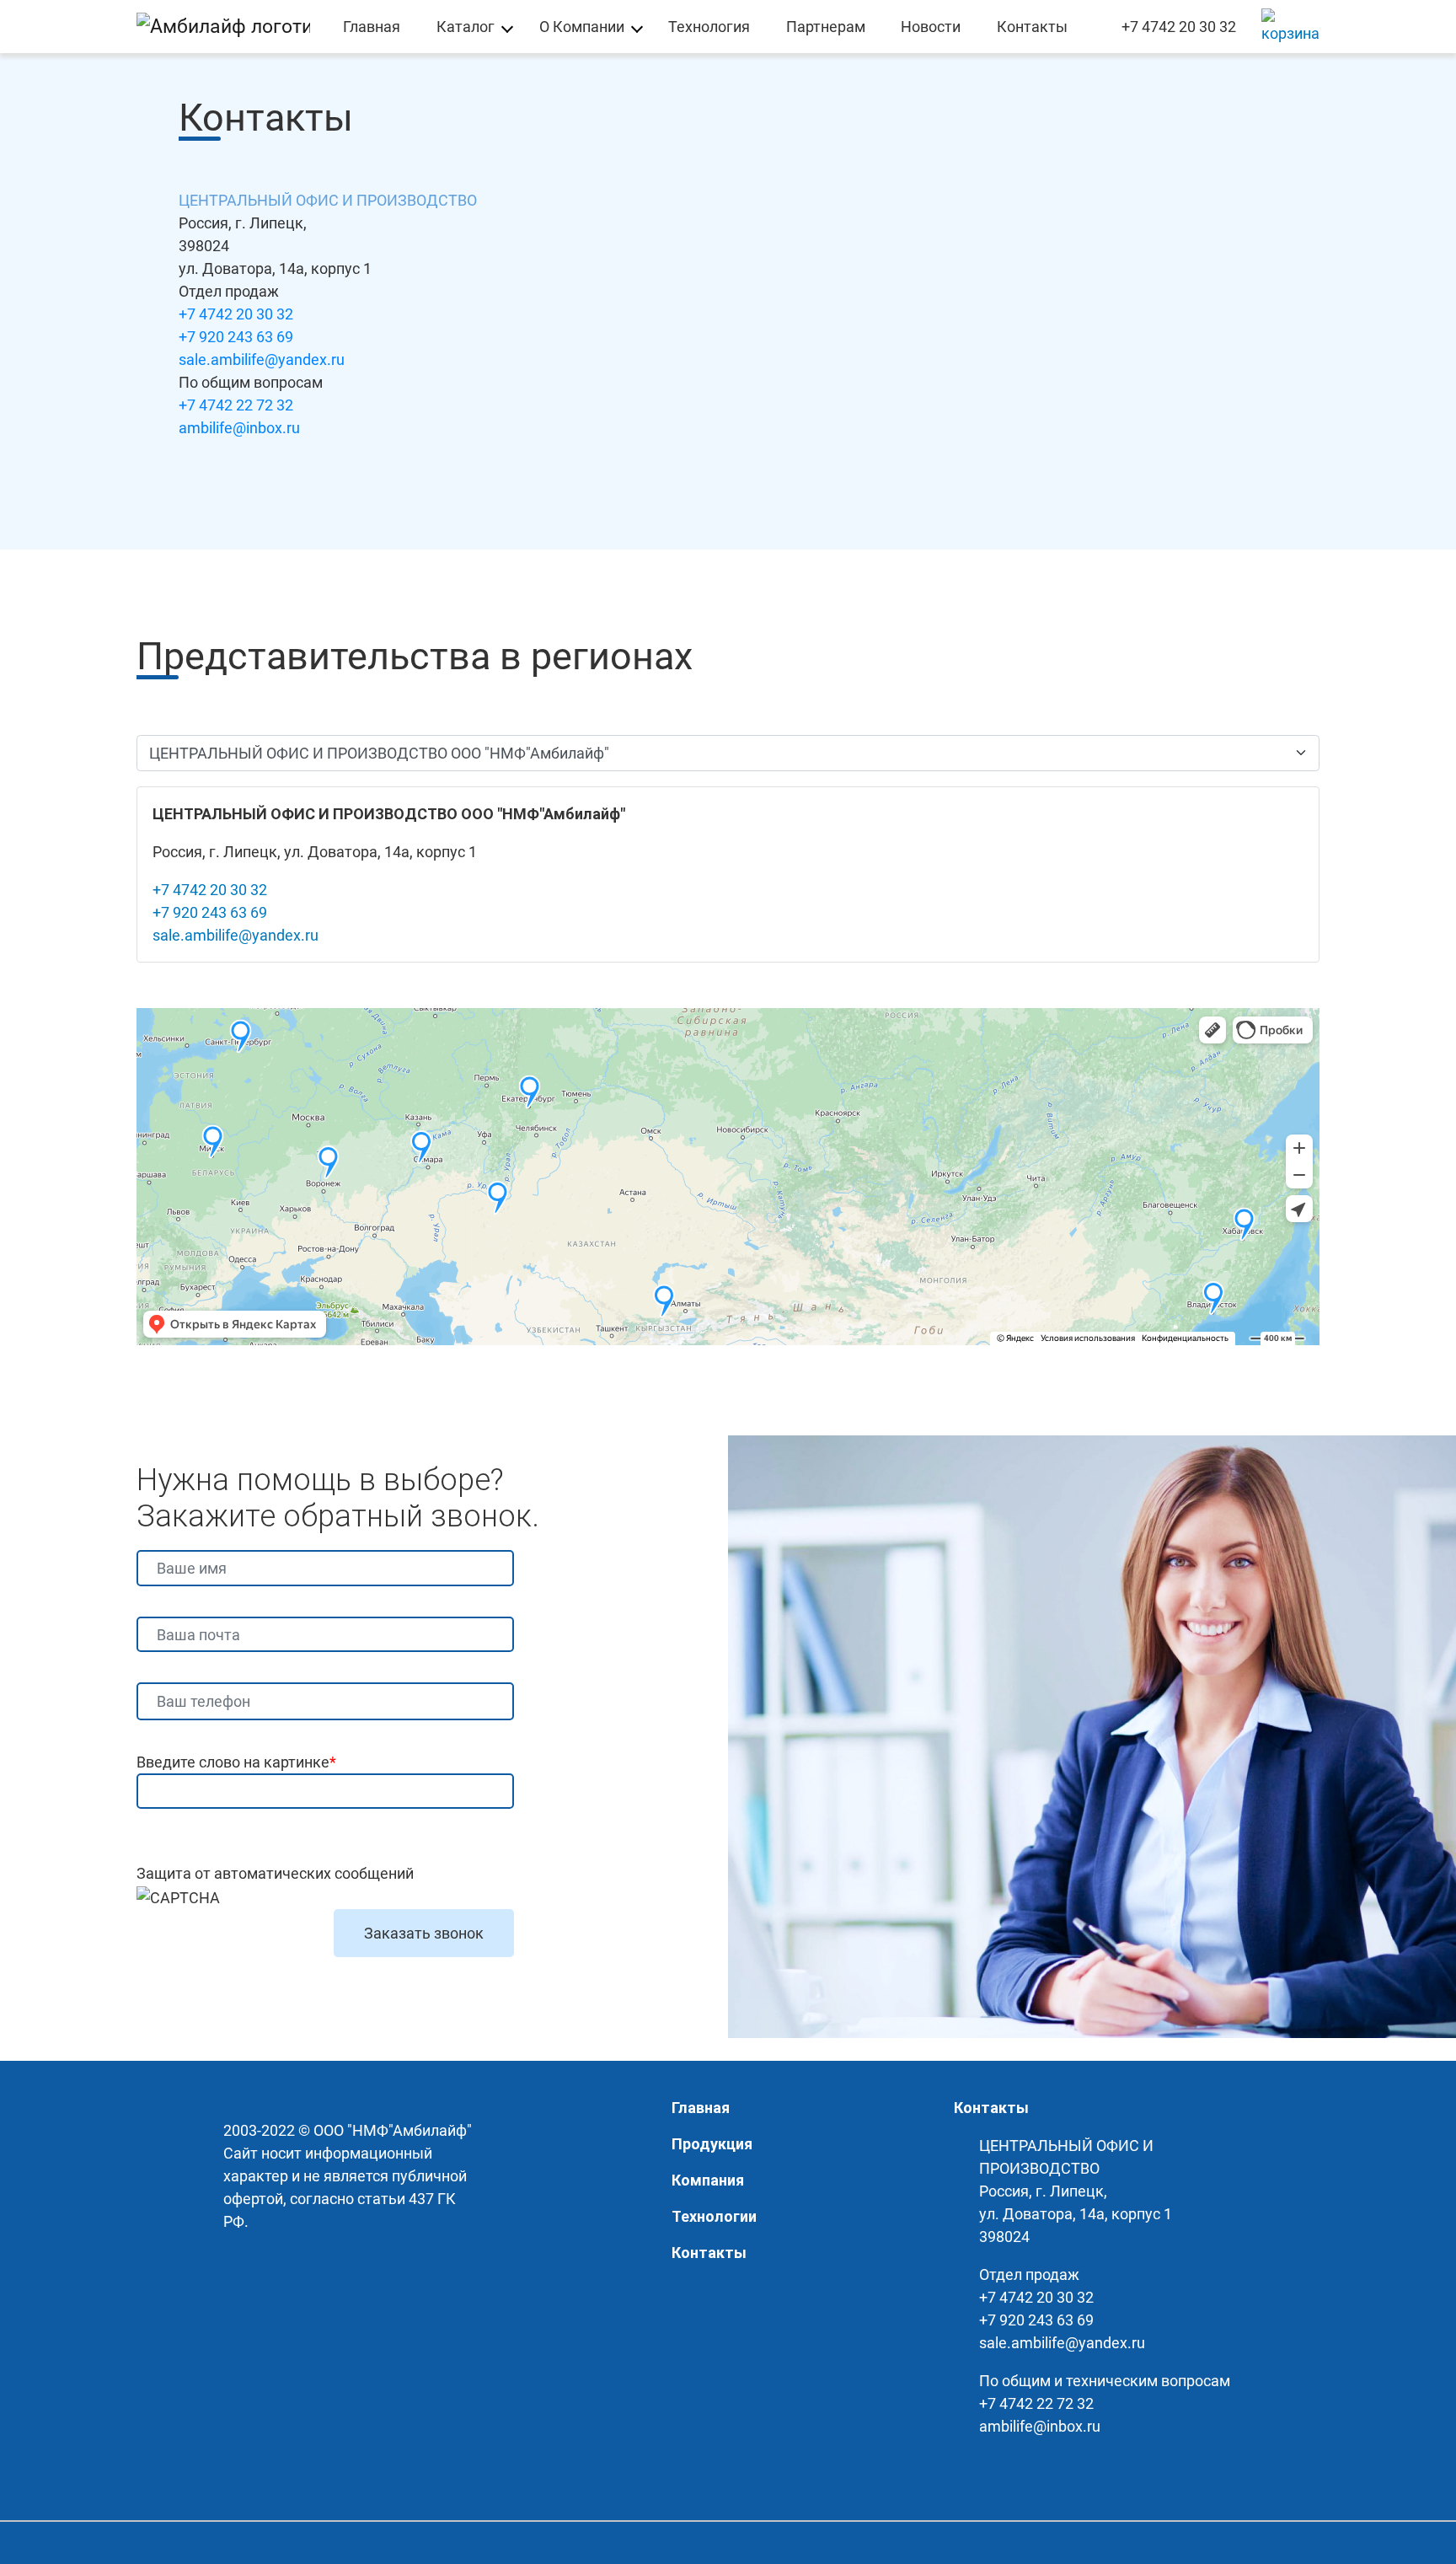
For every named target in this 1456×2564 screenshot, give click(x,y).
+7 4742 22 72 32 (236, 405)
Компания (708, 2180)
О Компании (582, 27)
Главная (372, 27)
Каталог (466, 27)
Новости (931, 27)
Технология (709, 27)
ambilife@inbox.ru (239, 428)
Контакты (1032, 27)
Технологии (714, 2216)
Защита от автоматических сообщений (275, 1873)
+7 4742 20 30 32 (1179, 27)
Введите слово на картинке (236, 1762)
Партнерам (826, 27)
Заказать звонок (424, 1933)
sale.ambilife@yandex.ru (262, 359)
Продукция (712, 2144)
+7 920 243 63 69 (236, 337)
